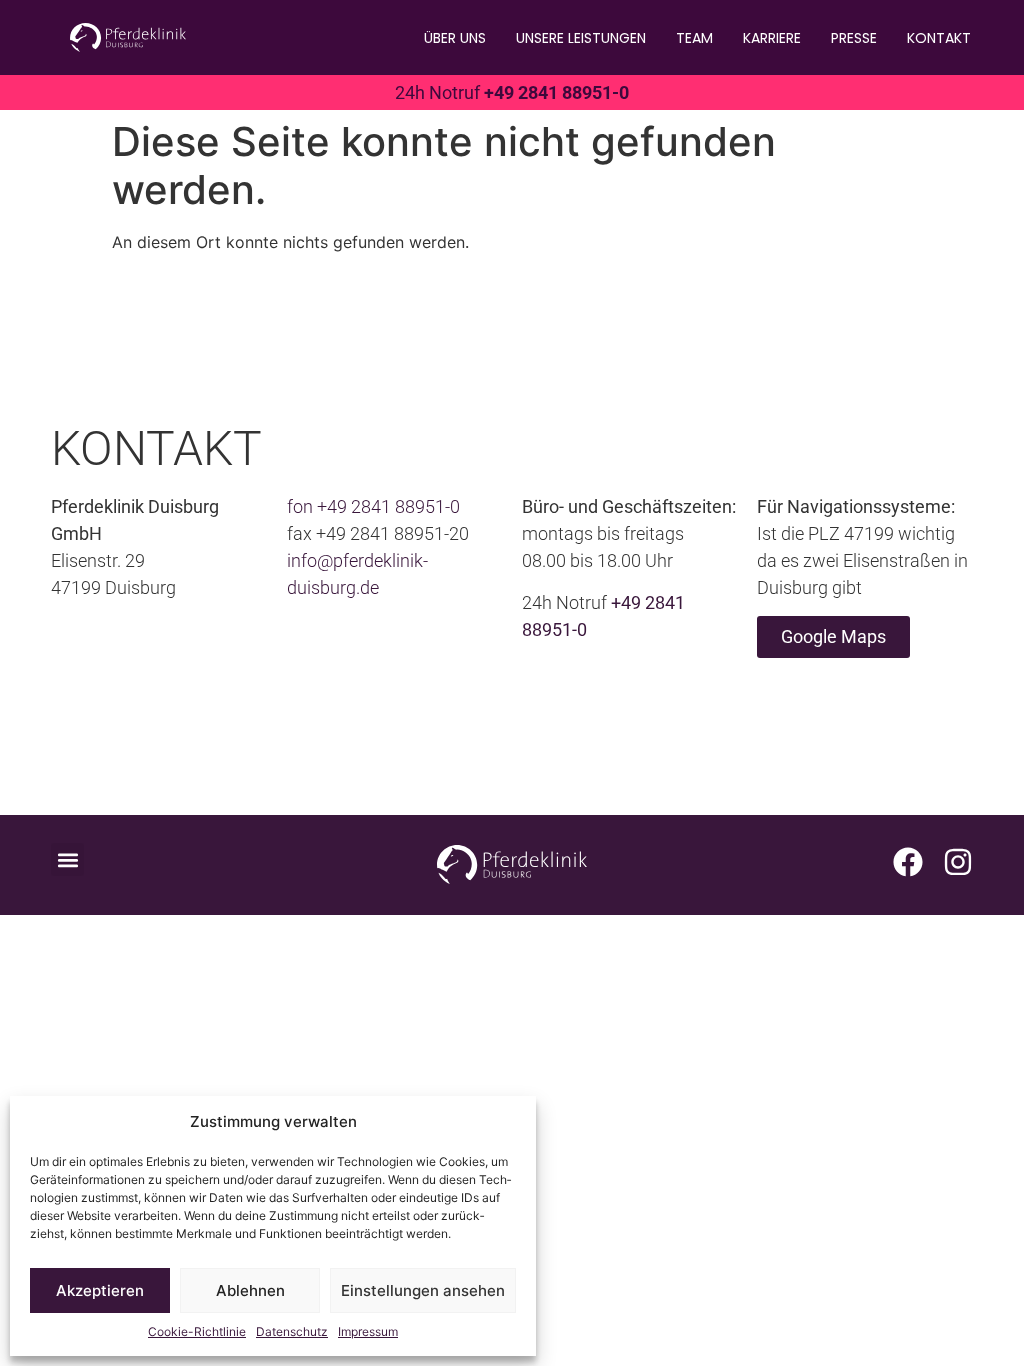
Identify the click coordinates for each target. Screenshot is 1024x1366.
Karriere (772, 38)
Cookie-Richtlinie (197, 1331)
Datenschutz (292, 1331)
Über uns (455, 38)
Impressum (368, 1331)
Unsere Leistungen (581, 38)
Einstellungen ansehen (423, 1290)
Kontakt (939, 38)
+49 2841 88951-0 (388, 506)
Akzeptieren (100, 1290)
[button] (67, 859)
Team (694, 38)
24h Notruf (512, 92)
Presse (854, 38)
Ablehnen (250, 1290)
